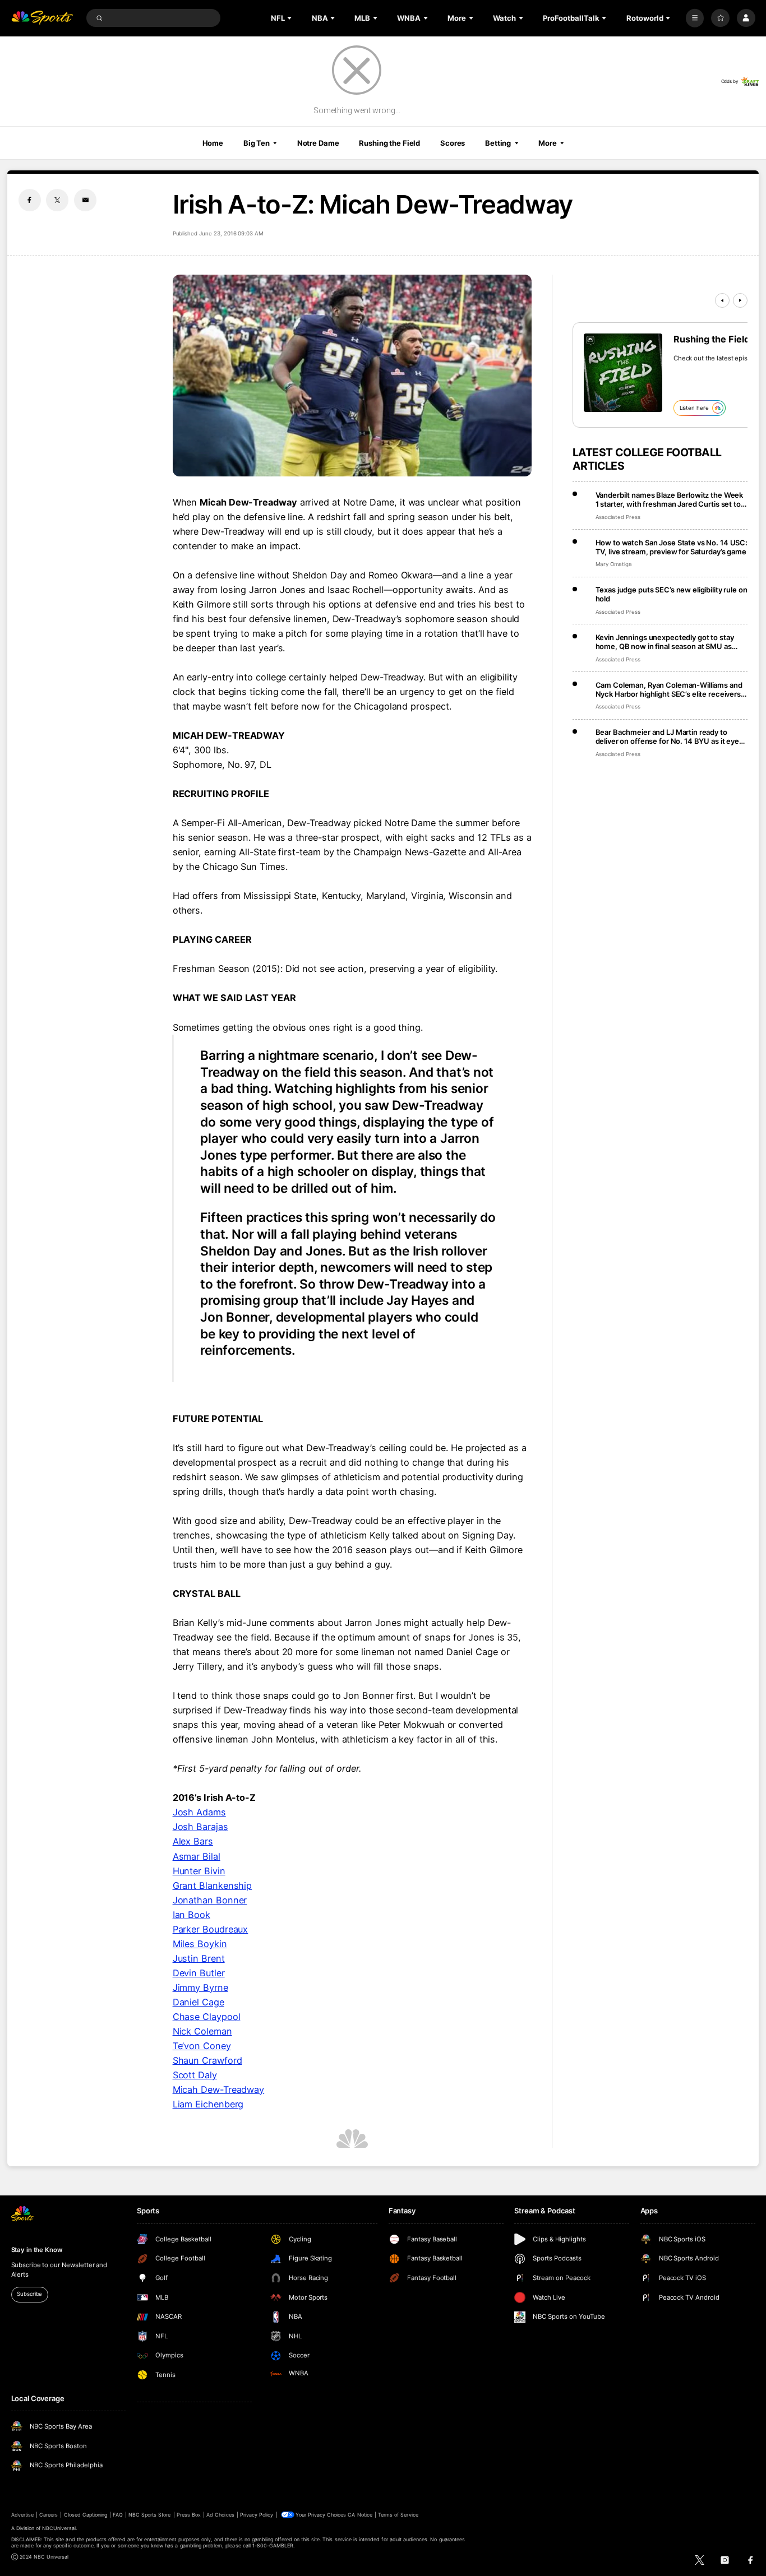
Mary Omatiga (614, 564)
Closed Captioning (86, 2515)
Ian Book (191, 1915)
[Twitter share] (57, 200)
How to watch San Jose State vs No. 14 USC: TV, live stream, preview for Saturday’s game (672, 547)
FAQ (117, 2515)
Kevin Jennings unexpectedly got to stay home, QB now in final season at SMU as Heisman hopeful (665, 642)
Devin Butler (199, 1973)
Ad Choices (220, 2515)
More (548, 143)
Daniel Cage (199, 2002)
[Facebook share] (30, 200)
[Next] (740, 300)
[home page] (42, 18)
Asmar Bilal (197, 1856)
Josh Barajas (200, 1827)
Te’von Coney (202, 2046)
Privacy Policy (257, 2515)
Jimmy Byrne (200, 1987)
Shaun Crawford (207, 2060)
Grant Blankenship (213, 1885)
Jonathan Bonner (210, 1900)
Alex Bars (193, 1841)
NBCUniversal (59, 2528)
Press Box (189, 2515)
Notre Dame (318, 143)
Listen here (694, 408)
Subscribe (29, 2294)
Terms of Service (398, 2515)
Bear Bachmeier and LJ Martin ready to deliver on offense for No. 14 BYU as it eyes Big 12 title (669, 736)
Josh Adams (199, 1812)
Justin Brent (199, 1958)
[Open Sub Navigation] (290, 18)
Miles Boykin (200, 1944)
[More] (695, 18)
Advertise (22, 2515)
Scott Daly (195, 2075)
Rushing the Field (389, 143)
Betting (498, 143)
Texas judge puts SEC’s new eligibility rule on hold (672, 594)
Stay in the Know (37, 2250)
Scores (453, 143)
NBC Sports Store (150, 2515)
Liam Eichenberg (208, 2104)
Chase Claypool (207, 2017)
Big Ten (257, 143)
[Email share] (85, 200)
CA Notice (360, 2515)
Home (213, 143)
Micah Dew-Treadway (219, 2089)
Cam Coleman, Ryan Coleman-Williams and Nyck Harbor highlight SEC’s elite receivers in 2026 (669, 689)
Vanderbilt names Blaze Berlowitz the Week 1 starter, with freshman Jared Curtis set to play (670, 499)
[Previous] (722, 300)
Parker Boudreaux (211, 1929)
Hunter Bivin (199, 1871)
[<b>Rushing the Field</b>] (623, 373)
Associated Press (618, 517)
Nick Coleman (202, 2031)
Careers (49, 2515)
